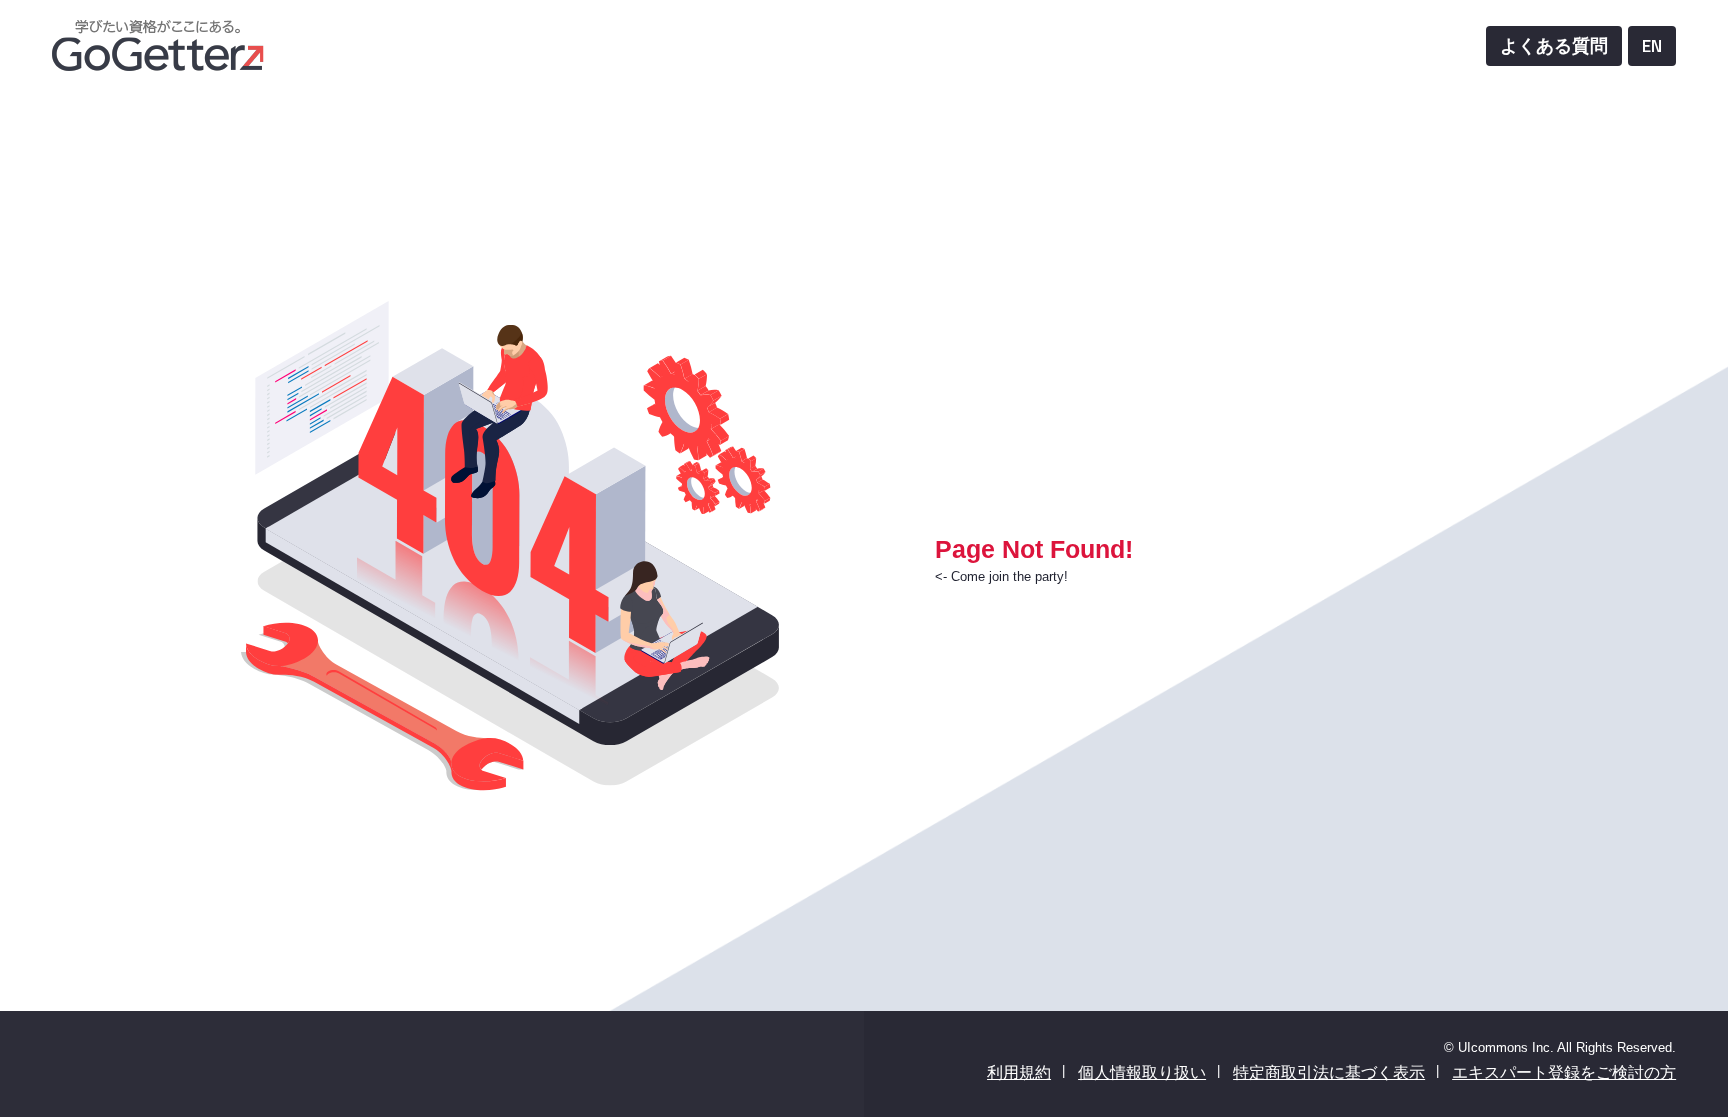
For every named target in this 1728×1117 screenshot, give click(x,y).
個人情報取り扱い (1142, 1072)
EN (1652, 45)
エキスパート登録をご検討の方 (1564, 1072)
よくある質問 (1554, 45)
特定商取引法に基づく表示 (1329, 1072)
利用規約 (1019, 1072)
